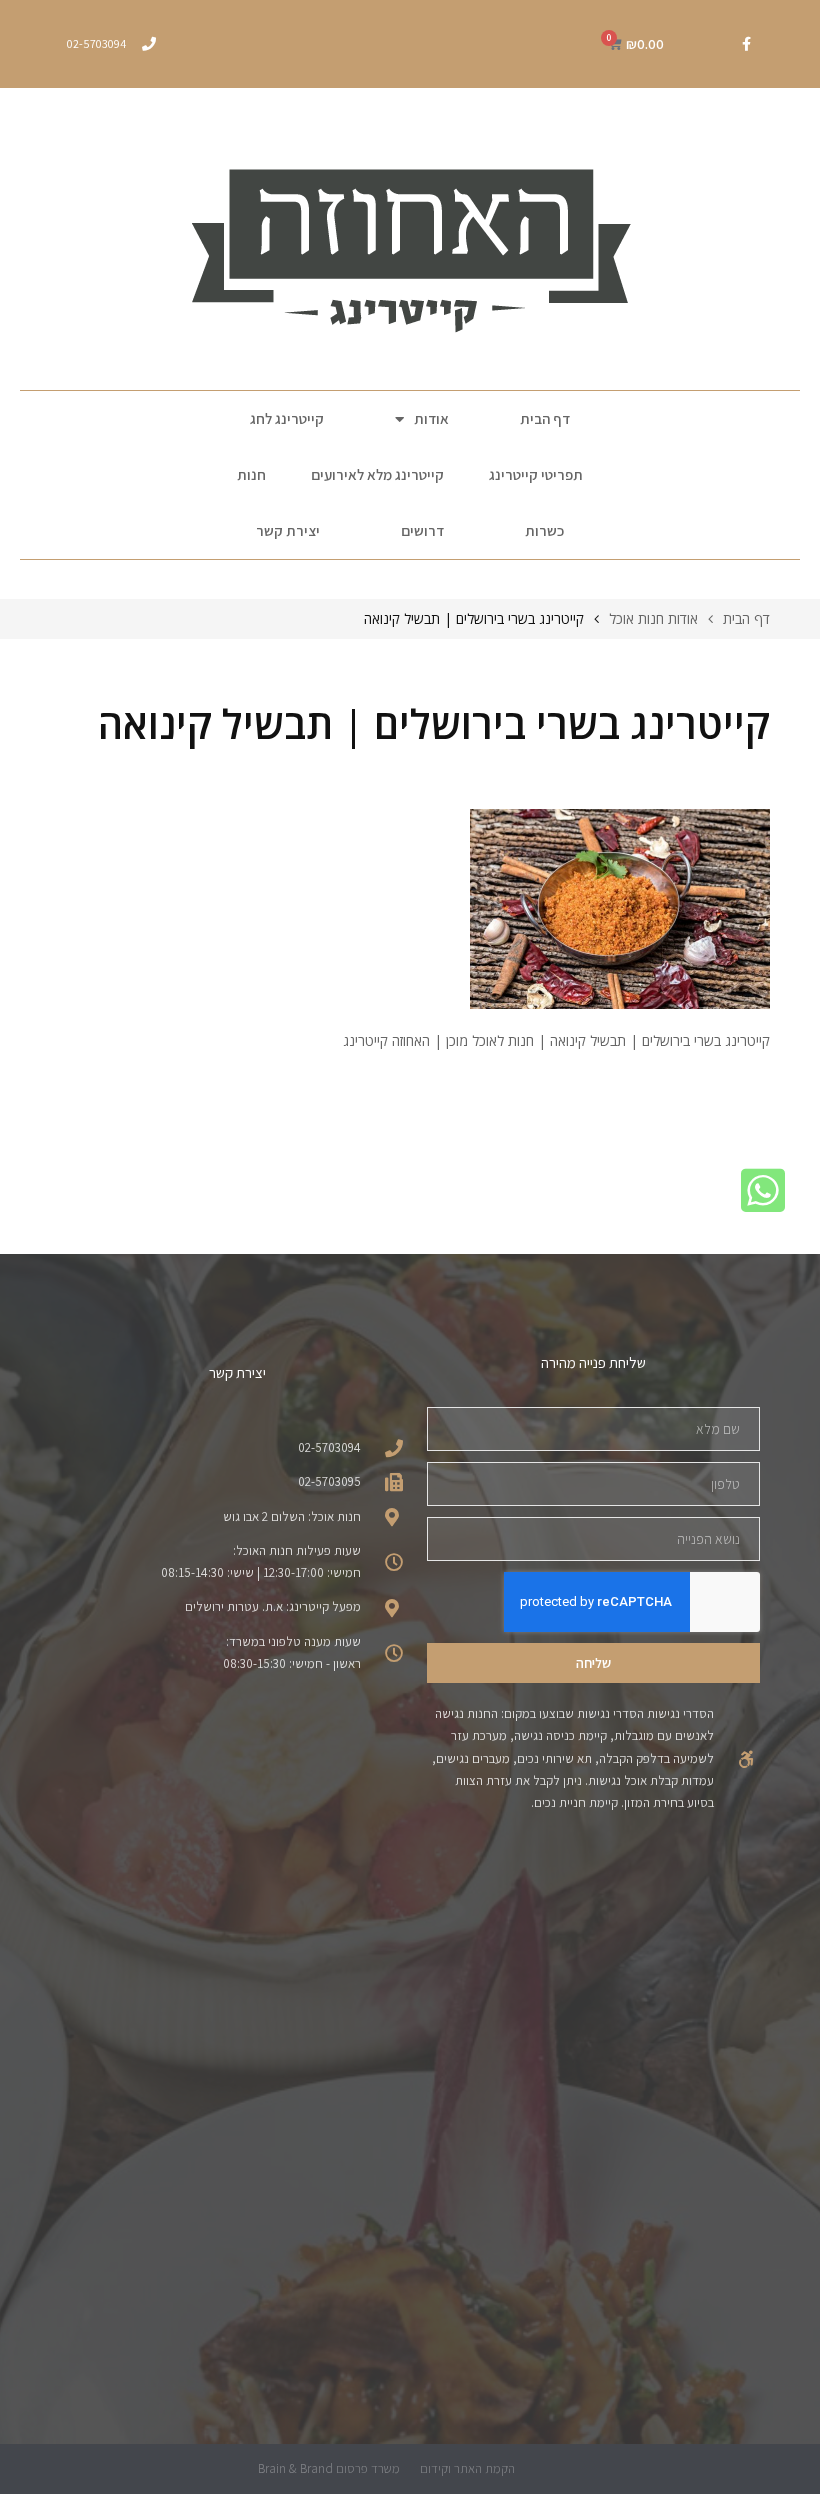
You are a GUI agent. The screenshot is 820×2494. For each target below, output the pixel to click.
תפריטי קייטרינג (536, 474)
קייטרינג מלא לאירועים (377, 474)
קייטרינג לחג (287, 418)
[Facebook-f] (746, 44)
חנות (251, 474)
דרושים (422, 530)
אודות (431, 418)
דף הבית (545, 418)
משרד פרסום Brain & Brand (329, 2468)
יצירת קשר (288, 530)
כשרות (544, 530)
